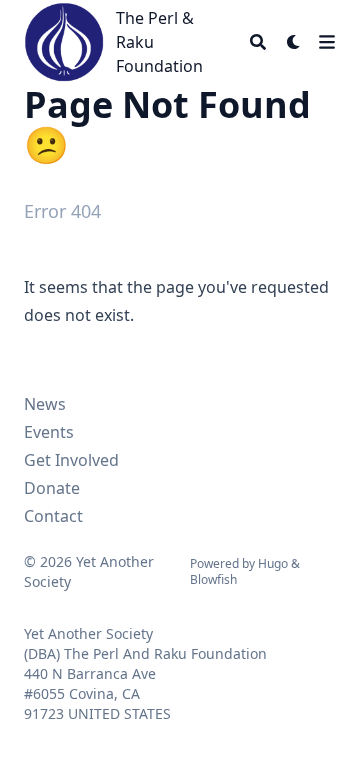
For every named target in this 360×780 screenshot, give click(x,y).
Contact (53, 516)
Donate (52, 488)
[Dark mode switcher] (294, 42)
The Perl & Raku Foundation (159, 42)
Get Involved (71, 460)
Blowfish (213, 579)
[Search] (258, 42)
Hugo (273, 563)
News (45, 404)
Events (49, 432)
